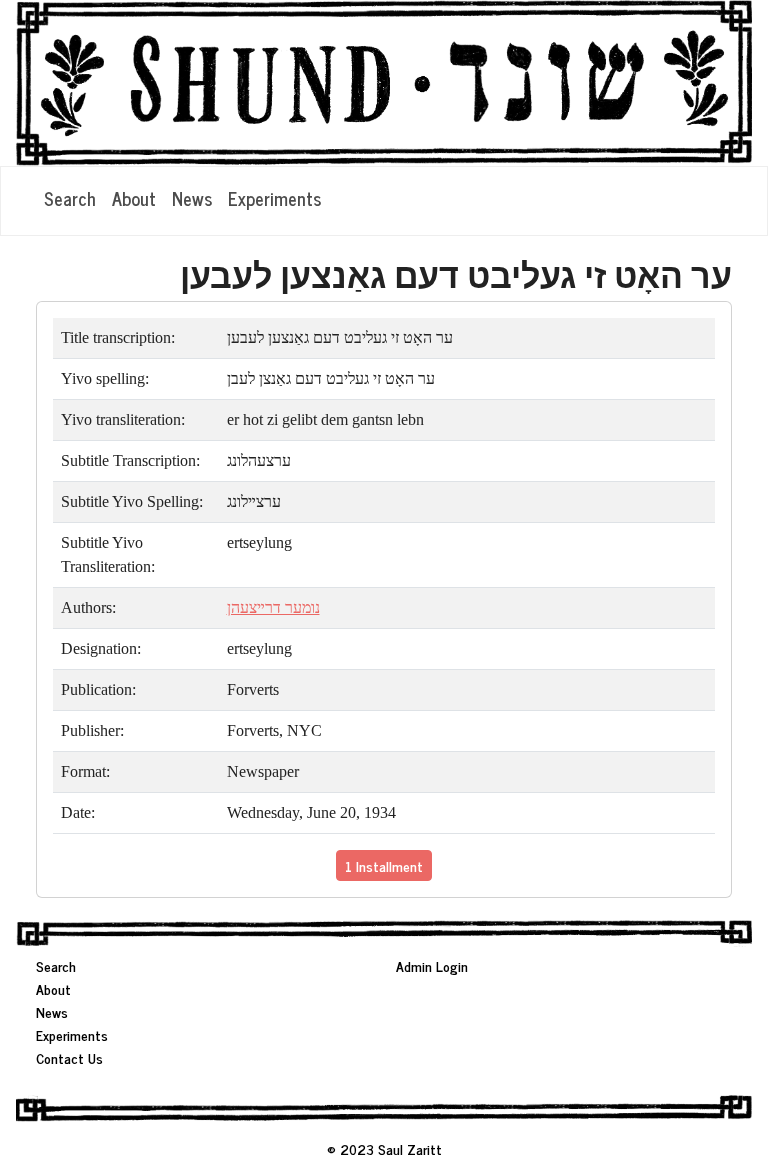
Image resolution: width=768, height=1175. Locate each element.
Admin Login (432, 965)
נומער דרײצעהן (273, 607)
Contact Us (69, 1057)
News (192, 198)
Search (70, 198)
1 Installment (384, 865)
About (134, 198)
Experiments (274, 198)
